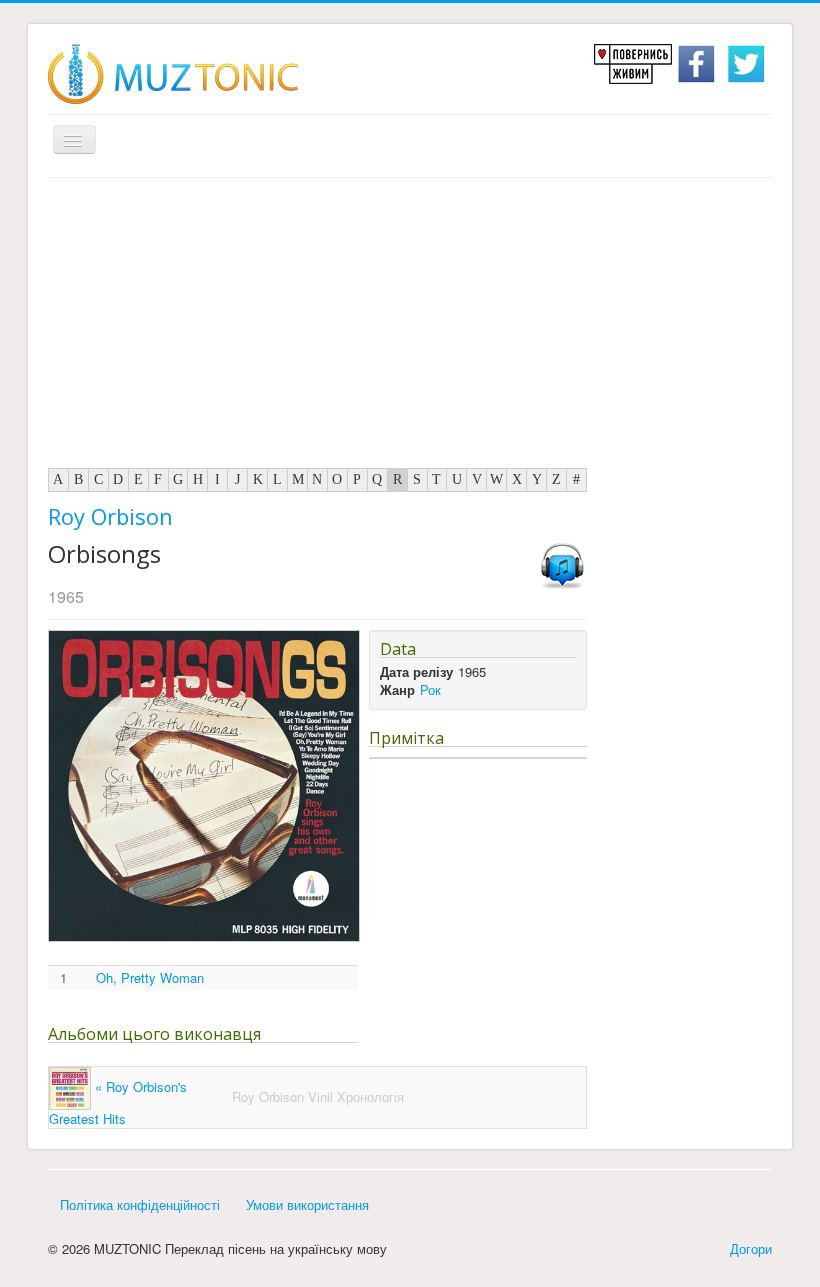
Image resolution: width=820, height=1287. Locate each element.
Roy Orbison (110, 516)
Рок (430, 689)
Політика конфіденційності (140, 1204)
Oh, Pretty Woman (150, 978)
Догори (751, 1248)
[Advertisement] (410, 328)
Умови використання (307, 1204)
